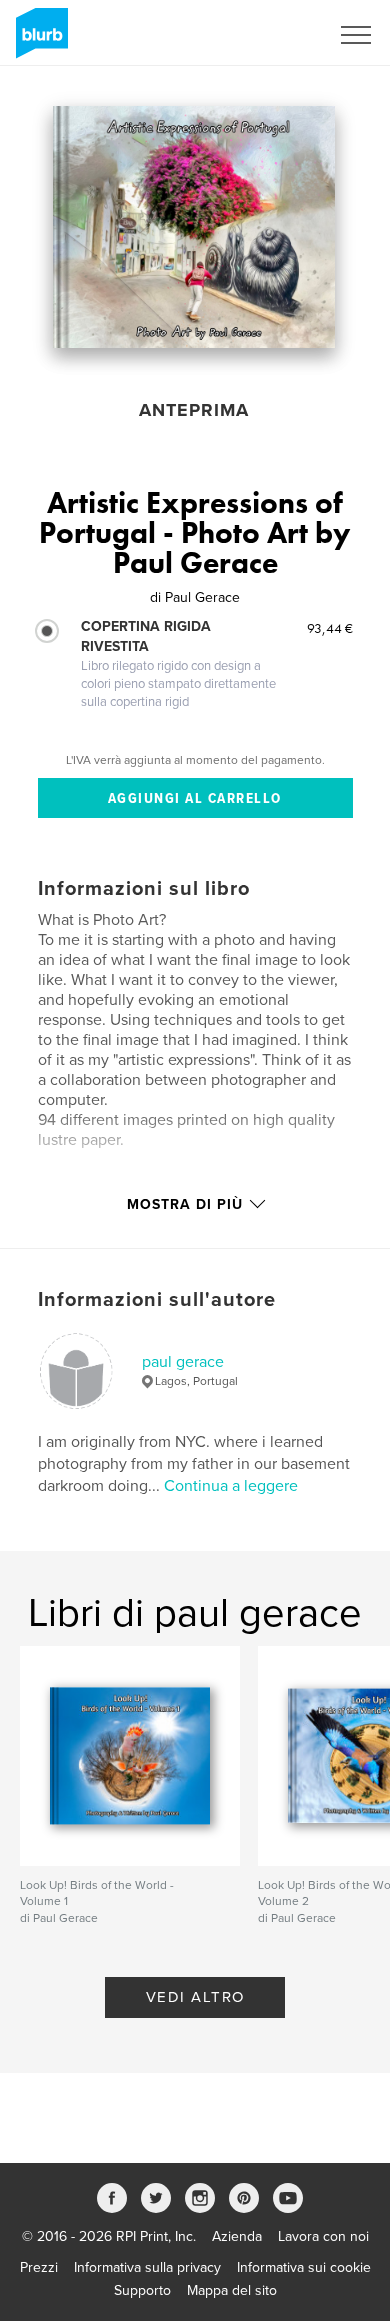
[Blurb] (38, 41)
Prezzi (39, 2267)
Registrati (273, 35)
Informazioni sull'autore (157, 1300)
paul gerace (183, 1362)
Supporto (142, 2290)
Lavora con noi (323, 2236)
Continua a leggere (231, 1486)
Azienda (237, 2236)
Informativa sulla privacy (147, 2267)
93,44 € (330, 628)
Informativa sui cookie (304, 2267)
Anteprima (194, 410)
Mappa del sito (232, 2290)
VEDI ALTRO (195, 1997)
